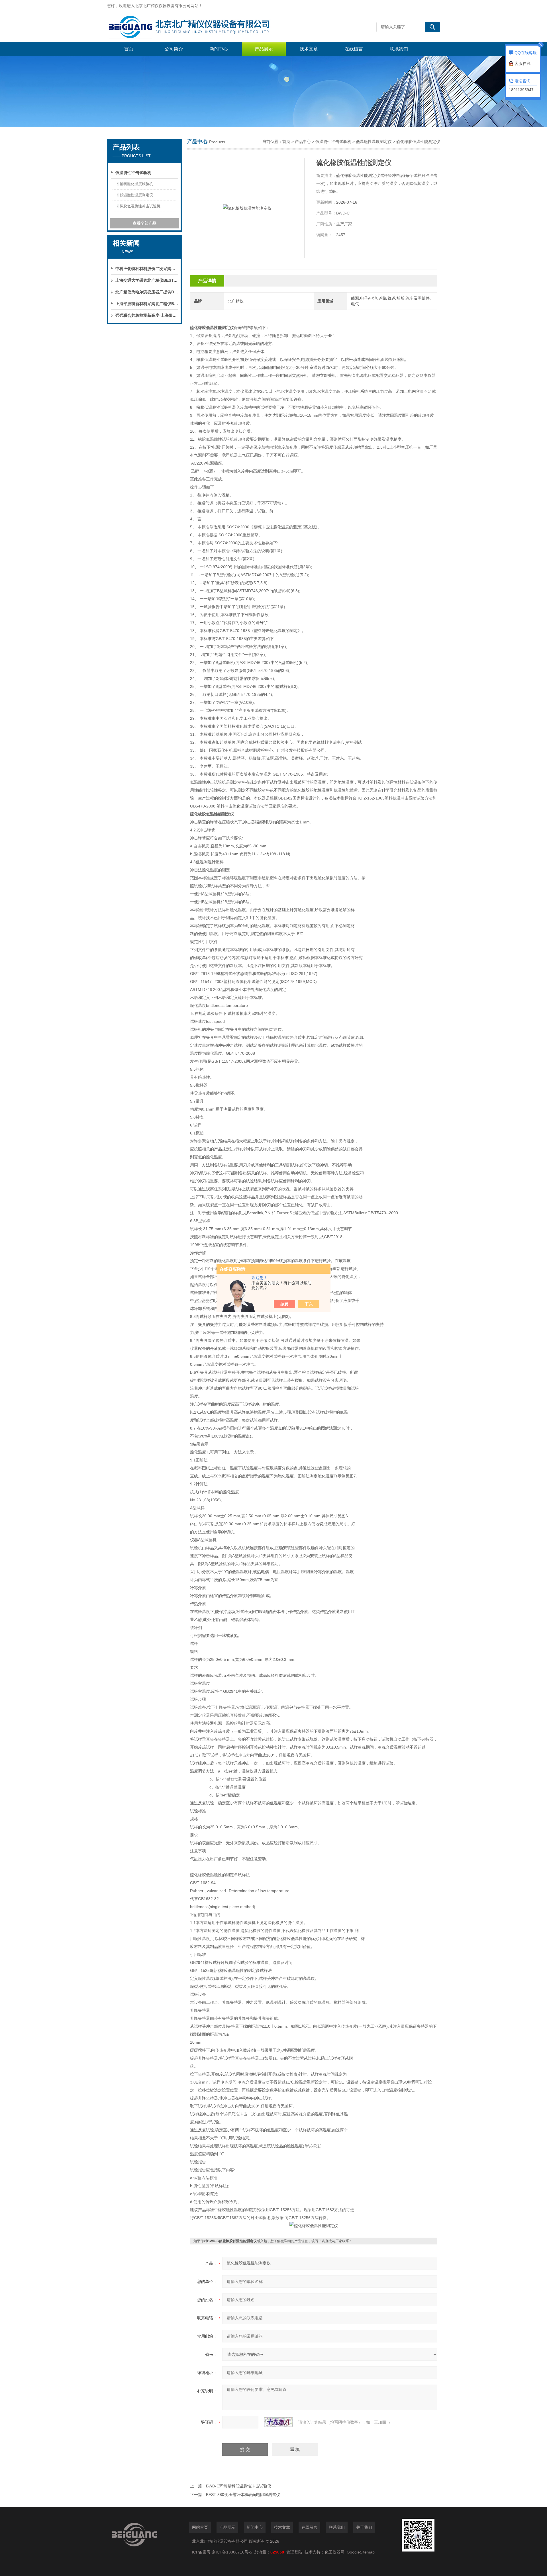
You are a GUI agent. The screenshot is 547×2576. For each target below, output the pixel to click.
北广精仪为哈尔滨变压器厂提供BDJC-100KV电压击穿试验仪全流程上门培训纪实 (147, 292)
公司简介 (174, 49)
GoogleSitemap (361, 2552)
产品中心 (303, 142)
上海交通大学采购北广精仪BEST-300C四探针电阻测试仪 (147, 280)
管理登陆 (294, 2552)
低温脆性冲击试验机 (133, 173)
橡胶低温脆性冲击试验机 (140, 206)
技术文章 (309, 49)
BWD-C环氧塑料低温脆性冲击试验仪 (239, 2486)
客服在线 (522, 64)
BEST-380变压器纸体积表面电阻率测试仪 (243, 2495)
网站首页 (200, 2527)
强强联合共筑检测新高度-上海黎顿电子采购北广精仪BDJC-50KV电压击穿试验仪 (147, 315)
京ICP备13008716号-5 (233, 2552)
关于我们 (364, 2527)
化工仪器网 (334, 2552)
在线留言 (354, 49)
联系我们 (399, 49)
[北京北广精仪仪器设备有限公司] (192, 27)
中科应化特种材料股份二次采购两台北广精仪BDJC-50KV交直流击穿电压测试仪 (147, 269)
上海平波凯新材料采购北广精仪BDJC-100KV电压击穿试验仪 (147, 304)
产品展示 (264, 49)
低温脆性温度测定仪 (136, 195)
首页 (129, 49)
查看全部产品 (144, 223)
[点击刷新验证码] (278, 2422)
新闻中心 (219, 49)
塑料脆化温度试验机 (136, 184)
